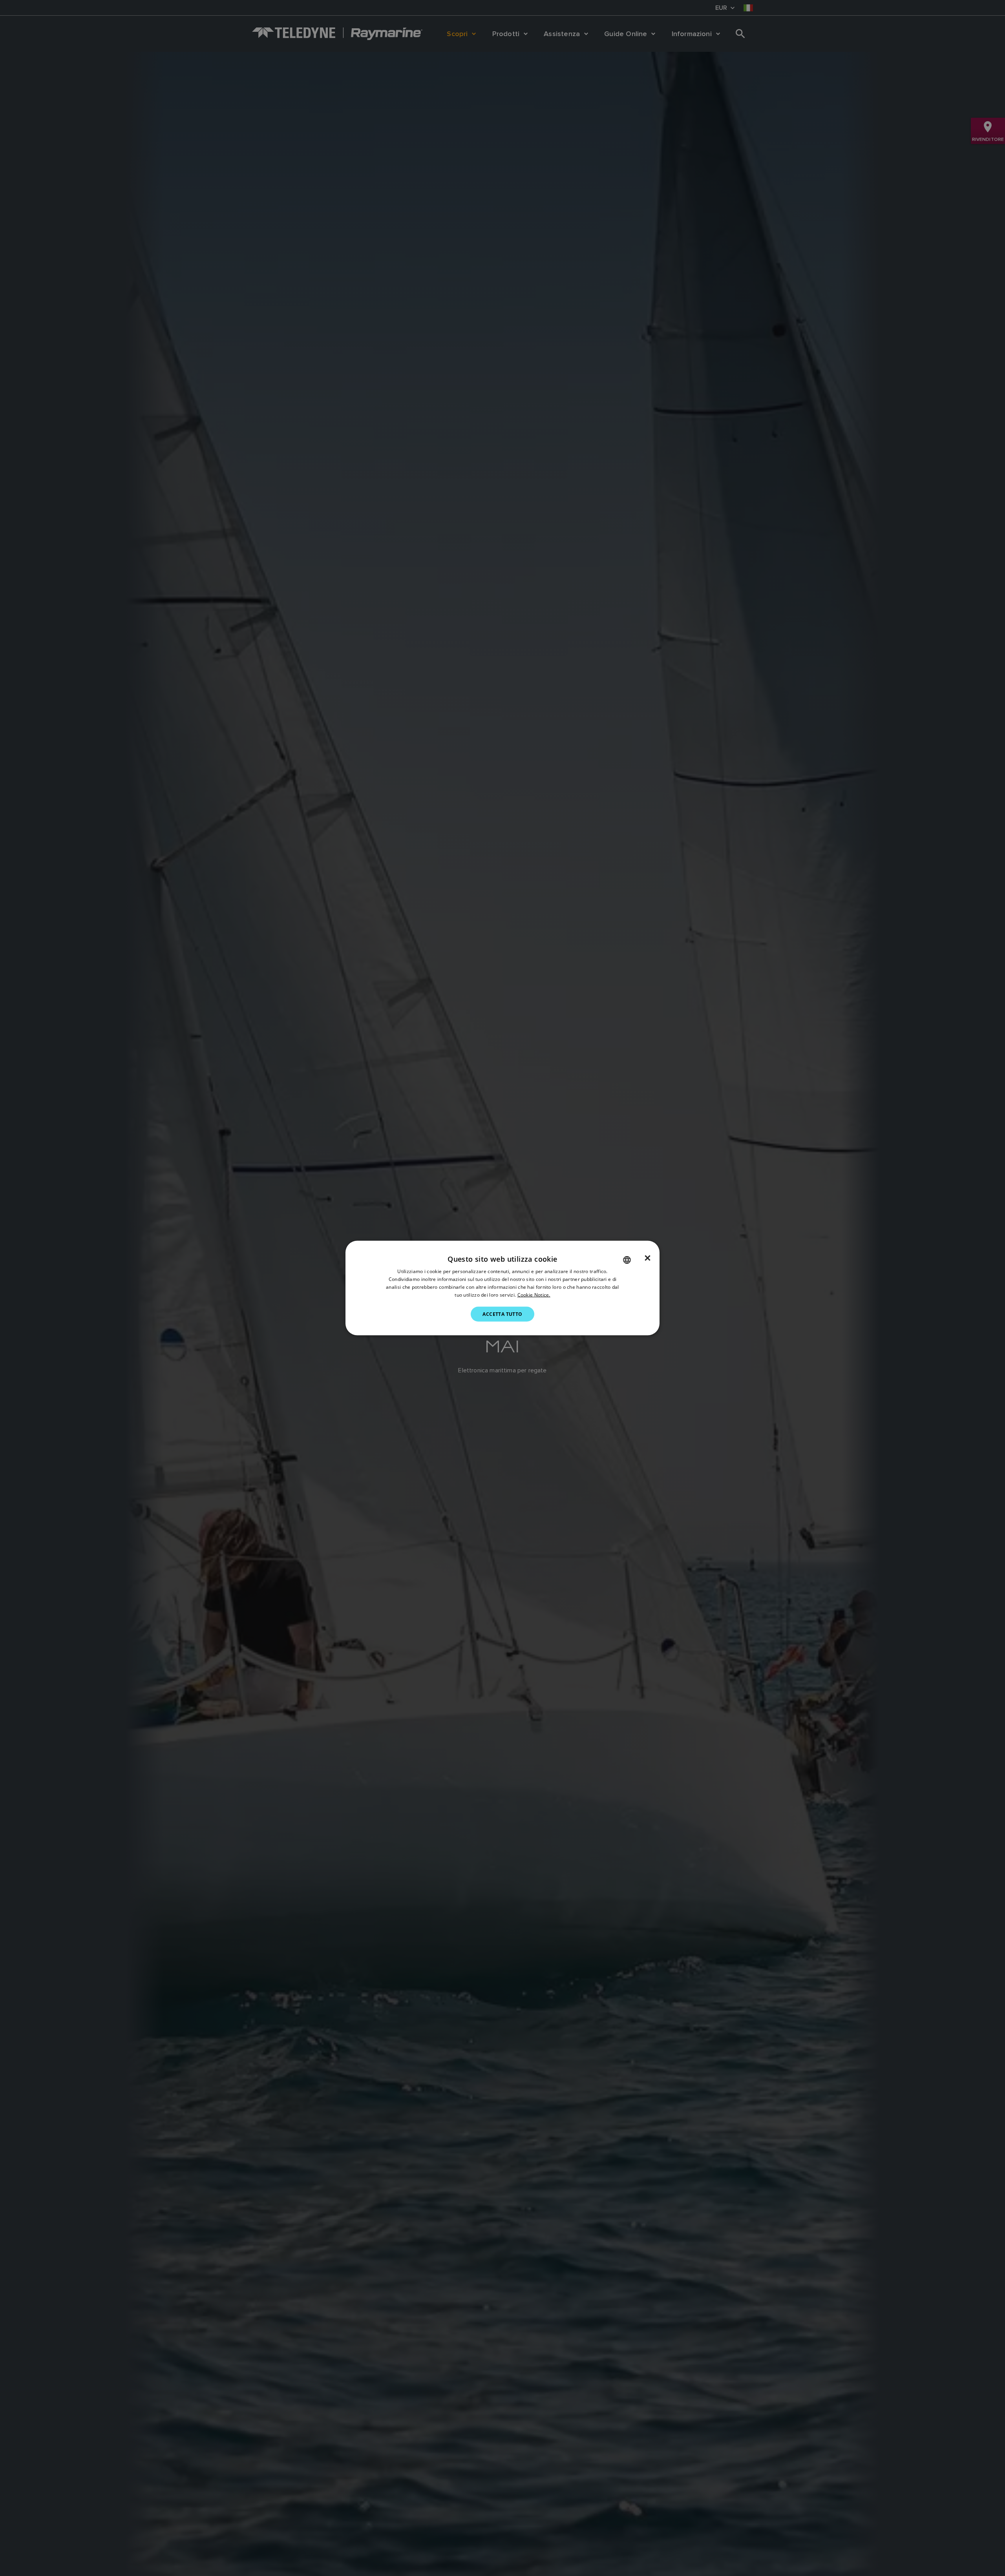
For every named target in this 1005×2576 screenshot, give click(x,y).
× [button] (648, 1258)
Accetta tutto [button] (502, 1314)
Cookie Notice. (534, 1294)
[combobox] (627, 1260)
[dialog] (502, 1288)
